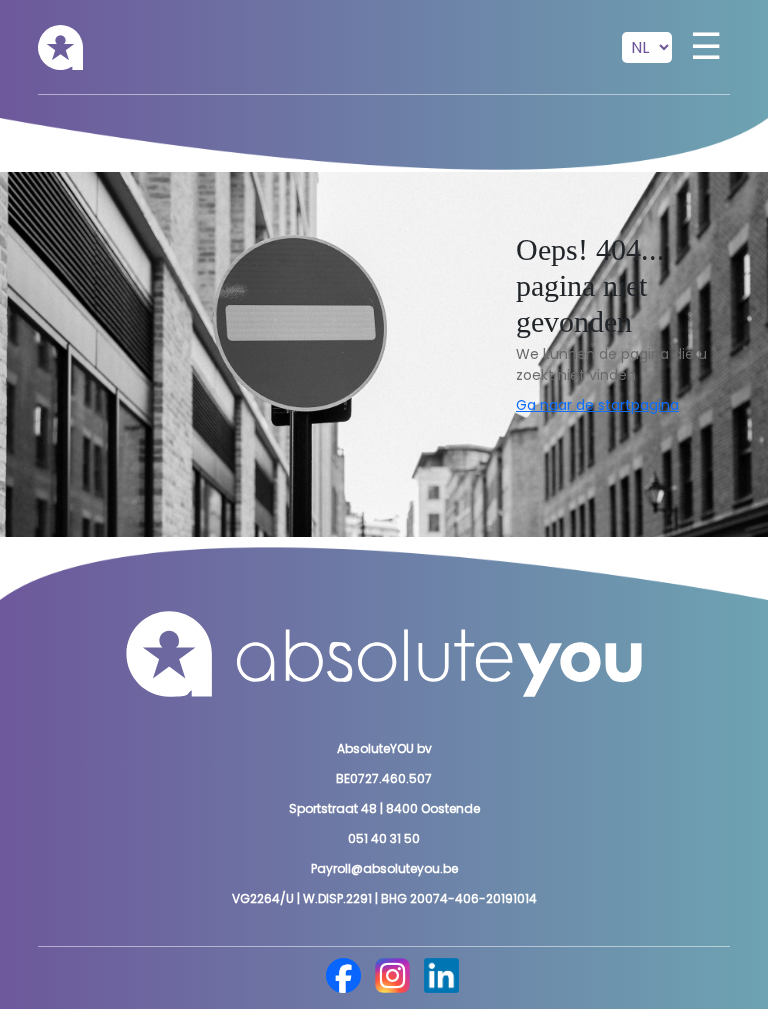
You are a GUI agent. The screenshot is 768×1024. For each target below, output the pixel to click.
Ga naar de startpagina (597, 405)
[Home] (384, 653)
